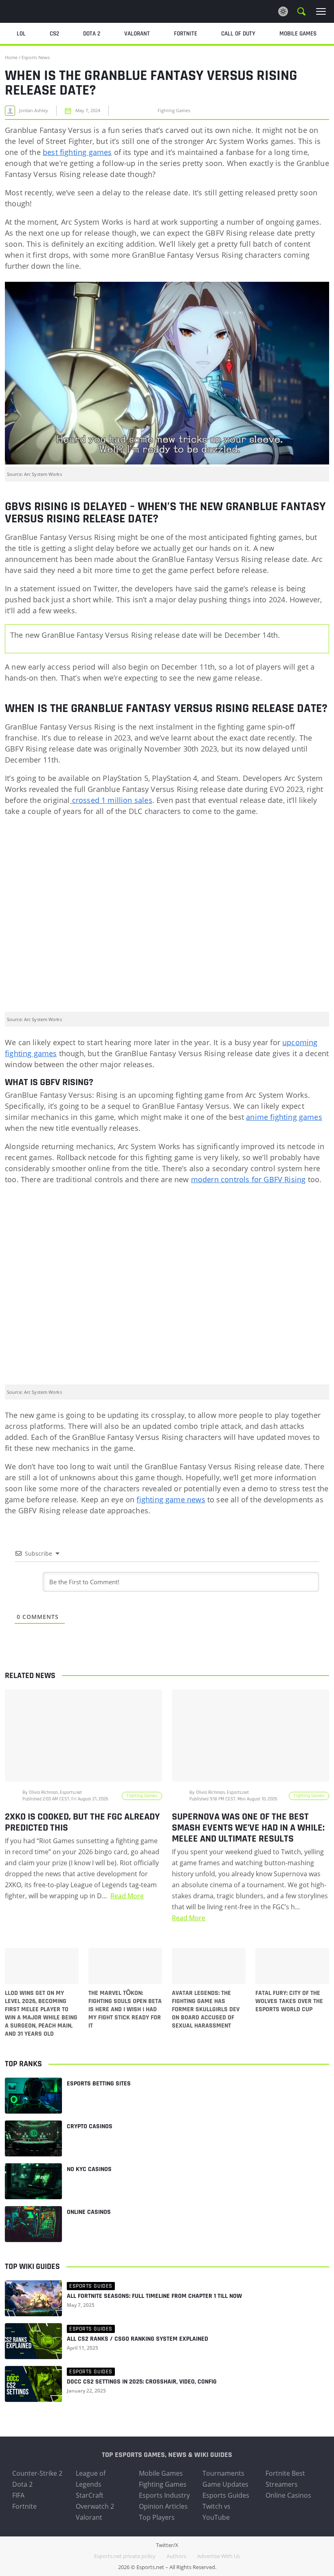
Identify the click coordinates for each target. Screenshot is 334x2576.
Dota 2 (22, 2484)
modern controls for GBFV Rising (248, 1179)
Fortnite (24, 2506)
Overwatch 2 (95, 2506)
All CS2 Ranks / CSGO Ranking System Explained (137, 2339)
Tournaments (223, 2473)
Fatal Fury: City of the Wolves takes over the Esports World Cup (289, 2001)
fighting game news (171, 1499)
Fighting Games (163, 2484)
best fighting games (77, 152)
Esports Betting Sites (99, 2084)
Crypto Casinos (90, 2126)
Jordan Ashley (34, 111)
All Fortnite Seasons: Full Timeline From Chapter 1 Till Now (154, 2296)
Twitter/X (167, 2545)
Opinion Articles (163, 2506)
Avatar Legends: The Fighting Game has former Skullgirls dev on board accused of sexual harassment (206, 2010)
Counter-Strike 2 (37, 2473)
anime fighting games (284, 1117)
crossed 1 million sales (111, 800)
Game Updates (225, 2484)
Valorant (89, 2517)
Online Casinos (89, 2212)
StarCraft (90, 2495)
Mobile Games (161, 2473)
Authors (176, 2556)
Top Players (157, 2517)
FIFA (18, 2495)
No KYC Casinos (89, 2169)
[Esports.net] (47, 11)
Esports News (36, 57)
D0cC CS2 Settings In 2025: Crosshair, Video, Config (142, 2382)
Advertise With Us (219, 2556)
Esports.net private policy (125, 2556)
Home (11, 57)
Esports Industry (164, 2495)
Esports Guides (226, 2495)
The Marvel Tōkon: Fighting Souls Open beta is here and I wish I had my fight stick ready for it (125, 2010)
